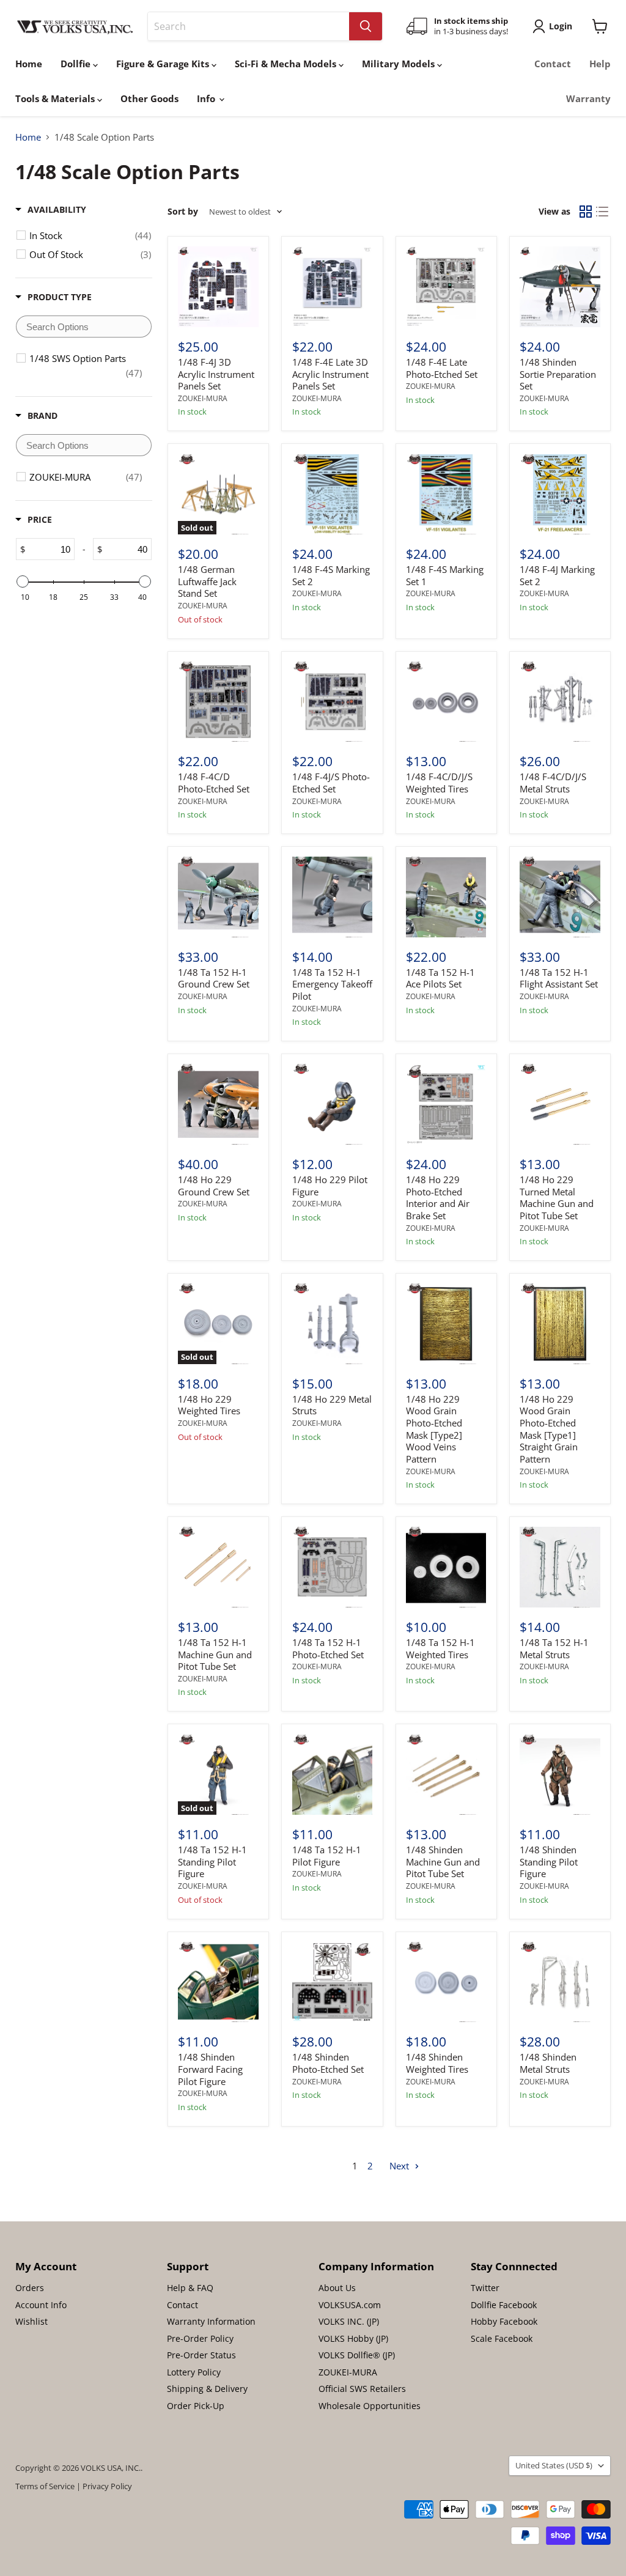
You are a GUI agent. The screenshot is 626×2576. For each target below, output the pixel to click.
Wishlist (31, 2321)
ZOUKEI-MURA (203, 398)
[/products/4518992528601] (218, 1982)
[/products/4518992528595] (333, 1982)
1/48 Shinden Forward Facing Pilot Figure (210, 2069)
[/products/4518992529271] (446, 897)
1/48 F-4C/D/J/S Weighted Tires (439, 783)
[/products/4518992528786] (446, 1567)
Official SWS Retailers (362, 2389)
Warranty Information (211, 2321)
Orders (30, 2288)
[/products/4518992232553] (446, 287)
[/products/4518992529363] (333, 702)
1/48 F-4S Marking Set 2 (331, 575)
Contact (553, 64)
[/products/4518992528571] (560, 1982)
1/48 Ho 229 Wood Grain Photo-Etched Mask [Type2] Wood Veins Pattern (434, 1429)
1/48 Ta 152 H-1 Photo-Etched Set (328, 1648)
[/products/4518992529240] (333, 1104)
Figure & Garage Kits (164, 64)
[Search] (366, 26)
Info (207, 98)
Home (29, 64)
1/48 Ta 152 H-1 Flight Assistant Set (559, 978)
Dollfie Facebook (504, 2305)
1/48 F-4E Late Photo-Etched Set (442, 368)
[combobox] (249, 26)
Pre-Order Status (201, 2355)
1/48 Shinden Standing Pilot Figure (549, 1862)
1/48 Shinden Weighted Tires (437, 2063)
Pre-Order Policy (200, 2338)
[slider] (23, 581)
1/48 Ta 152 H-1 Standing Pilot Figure (212, 1862)
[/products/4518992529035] (446, 1324)
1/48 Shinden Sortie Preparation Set (558, 374)
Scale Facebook (502, 2338)
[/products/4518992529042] (333, 1324)
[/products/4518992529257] (218, 1104)
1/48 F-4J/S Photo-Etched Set (331, 783)
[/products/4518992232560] (333, 287)
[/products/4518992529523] (560, 495)
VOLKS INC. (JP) (349, 2321)
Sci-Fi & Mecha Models (287, 64)
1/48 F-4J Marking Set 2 (557, 575)
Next (400, 2166)
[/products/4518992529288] (333, 897)
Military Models (400, 64)
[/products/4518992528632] (446, 1775)
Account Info (41, 2305)
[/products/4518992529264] (560, 897)
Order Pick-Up (196, 2406)
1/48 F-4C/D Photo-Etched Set (214, 783)
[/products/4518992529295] (218, 897)
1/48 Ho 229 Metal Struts (332, 1405)
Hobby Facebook (504, 2321)
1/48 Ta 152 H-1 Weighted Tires (440, 1648)
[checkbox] (90, 235)
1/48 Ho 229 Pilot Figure (330, 1186)
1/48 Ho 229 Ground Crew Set (214, 1186)
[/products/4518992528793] (333, 1567)
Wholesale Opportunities (370, 2406)
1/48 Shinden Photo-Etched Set (328, 2063)
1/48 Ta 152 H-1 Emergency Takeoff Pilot (332, 984)
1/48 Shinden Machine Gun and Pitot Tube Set (443, 1862)
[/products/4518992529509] (218, 702)
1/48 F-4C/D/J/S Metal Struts (553, 783)
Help (600, 64)
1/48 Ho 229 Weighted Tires (209, 1405)
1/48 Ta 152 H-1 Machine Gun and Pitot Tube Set (215, 1654)
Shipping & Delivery (207, 2389)
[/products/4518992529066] (560, 1104)
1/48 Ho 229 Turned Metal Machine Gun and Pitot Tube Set (557, 1198)
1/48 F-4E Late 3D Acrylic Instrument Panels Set (330, 374)
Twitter (485, 2288)
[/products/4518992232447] (560, 287)
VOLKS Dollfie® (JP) (357, 2355)
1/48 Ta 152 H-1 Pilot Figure (327, 1856)
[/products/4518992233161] (218, 287)
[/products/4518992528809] (218, 1567)
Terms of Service (45, 2486)
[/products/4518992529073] (446, 1104)
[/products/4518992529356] (446, 702)
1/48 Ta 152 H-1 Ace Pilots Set (440, 978)
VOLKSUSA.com (350, 2305)
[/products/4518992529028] (560, 1324)
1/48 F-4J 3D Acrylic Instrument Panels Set (216, 374)
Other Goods (149, 98)
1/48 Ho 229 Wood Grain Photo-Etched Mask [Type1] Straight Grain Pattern (549, 1429)
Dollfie (77, 64)
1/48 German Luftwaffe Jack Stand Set (207, 581)
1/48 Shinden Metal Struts (548, 2063)
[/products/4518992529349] (560, 702)
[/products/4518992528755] (333, 1775)
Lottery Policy (194, 2372)
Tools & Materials (56, 98)
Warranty (588, 98)
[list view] (603, 212)
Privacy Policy (107, 2486)
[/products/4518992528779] (560, 1567)
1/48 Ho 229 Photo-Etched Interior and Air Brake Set (438, 1198)
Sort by (183, 212)
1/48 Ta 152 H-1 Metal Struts (554, 1648)
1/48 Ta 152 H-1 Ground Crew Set (214, 978)
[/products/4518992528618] (560, 1775)
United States (554, 2465)
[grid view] (586, 212)
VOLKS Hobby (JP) (353, 2338)
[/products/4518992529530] (446, 495)
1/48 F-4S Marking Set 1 (445, 575)
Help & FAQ (190, 2288)
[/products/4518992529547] (333, 495)
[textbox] (84, 327)
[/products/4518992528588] (446, 1982)
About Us (337, 2288)
